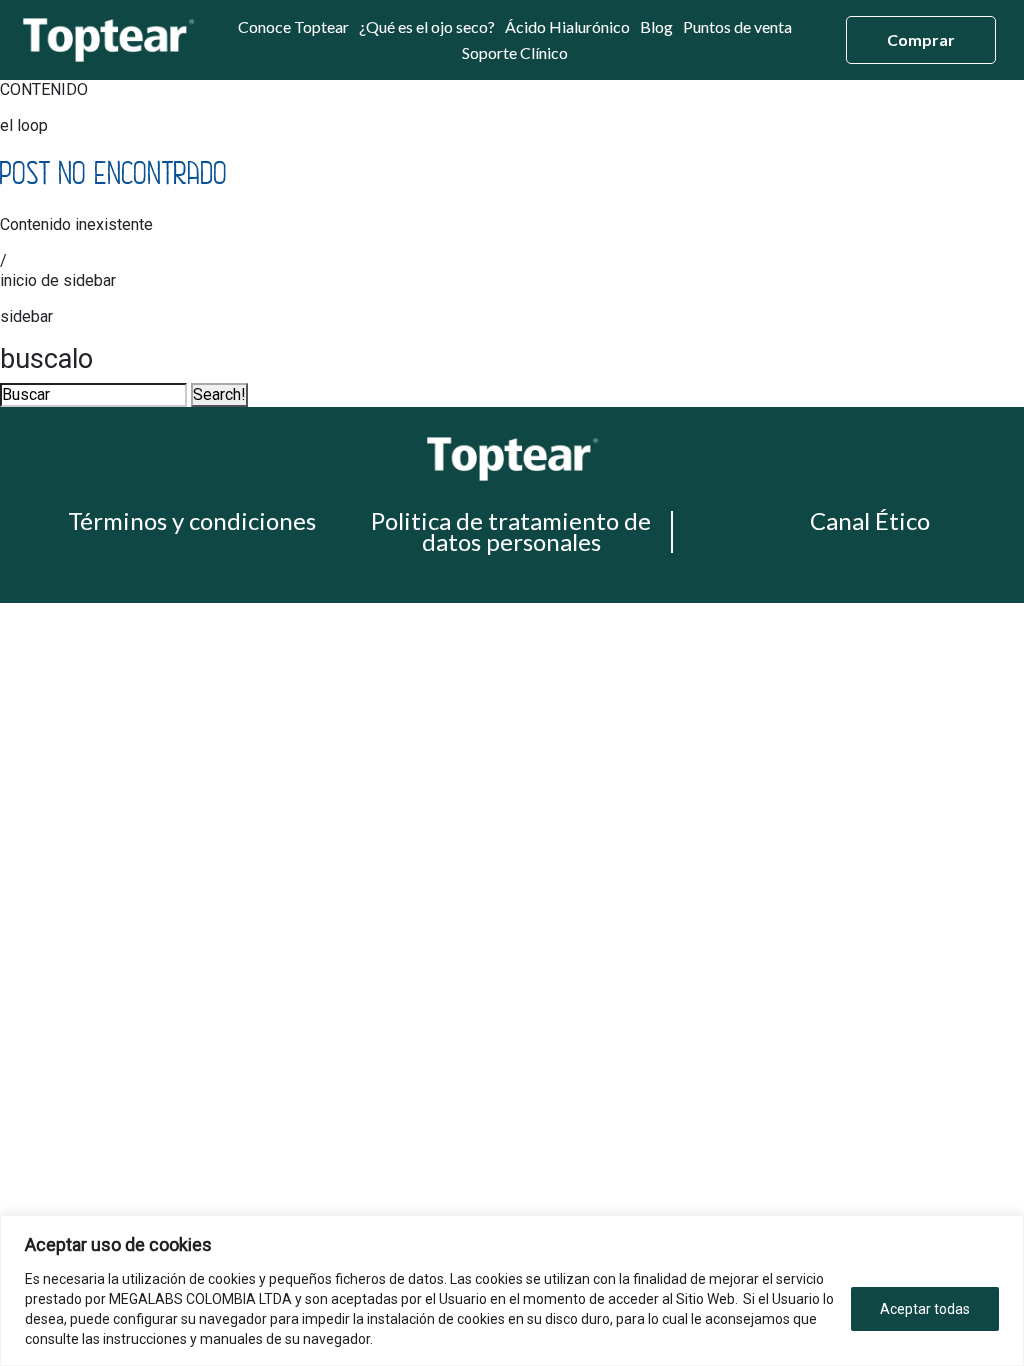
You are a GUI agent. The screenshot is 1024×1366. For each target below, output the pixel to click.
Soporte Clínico (515, 53)
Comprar (921, 39)
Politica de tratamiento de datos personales (511, 531)
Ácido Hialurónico (567, 27)
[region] (512, 1290)
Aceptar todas (925, 1309)
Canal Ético (870, 520)
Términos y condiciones (192, 520)
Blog (656, 27)
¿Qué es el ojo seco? (427, 27)
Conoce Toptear (293, 27)
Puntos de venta (737, 27)
